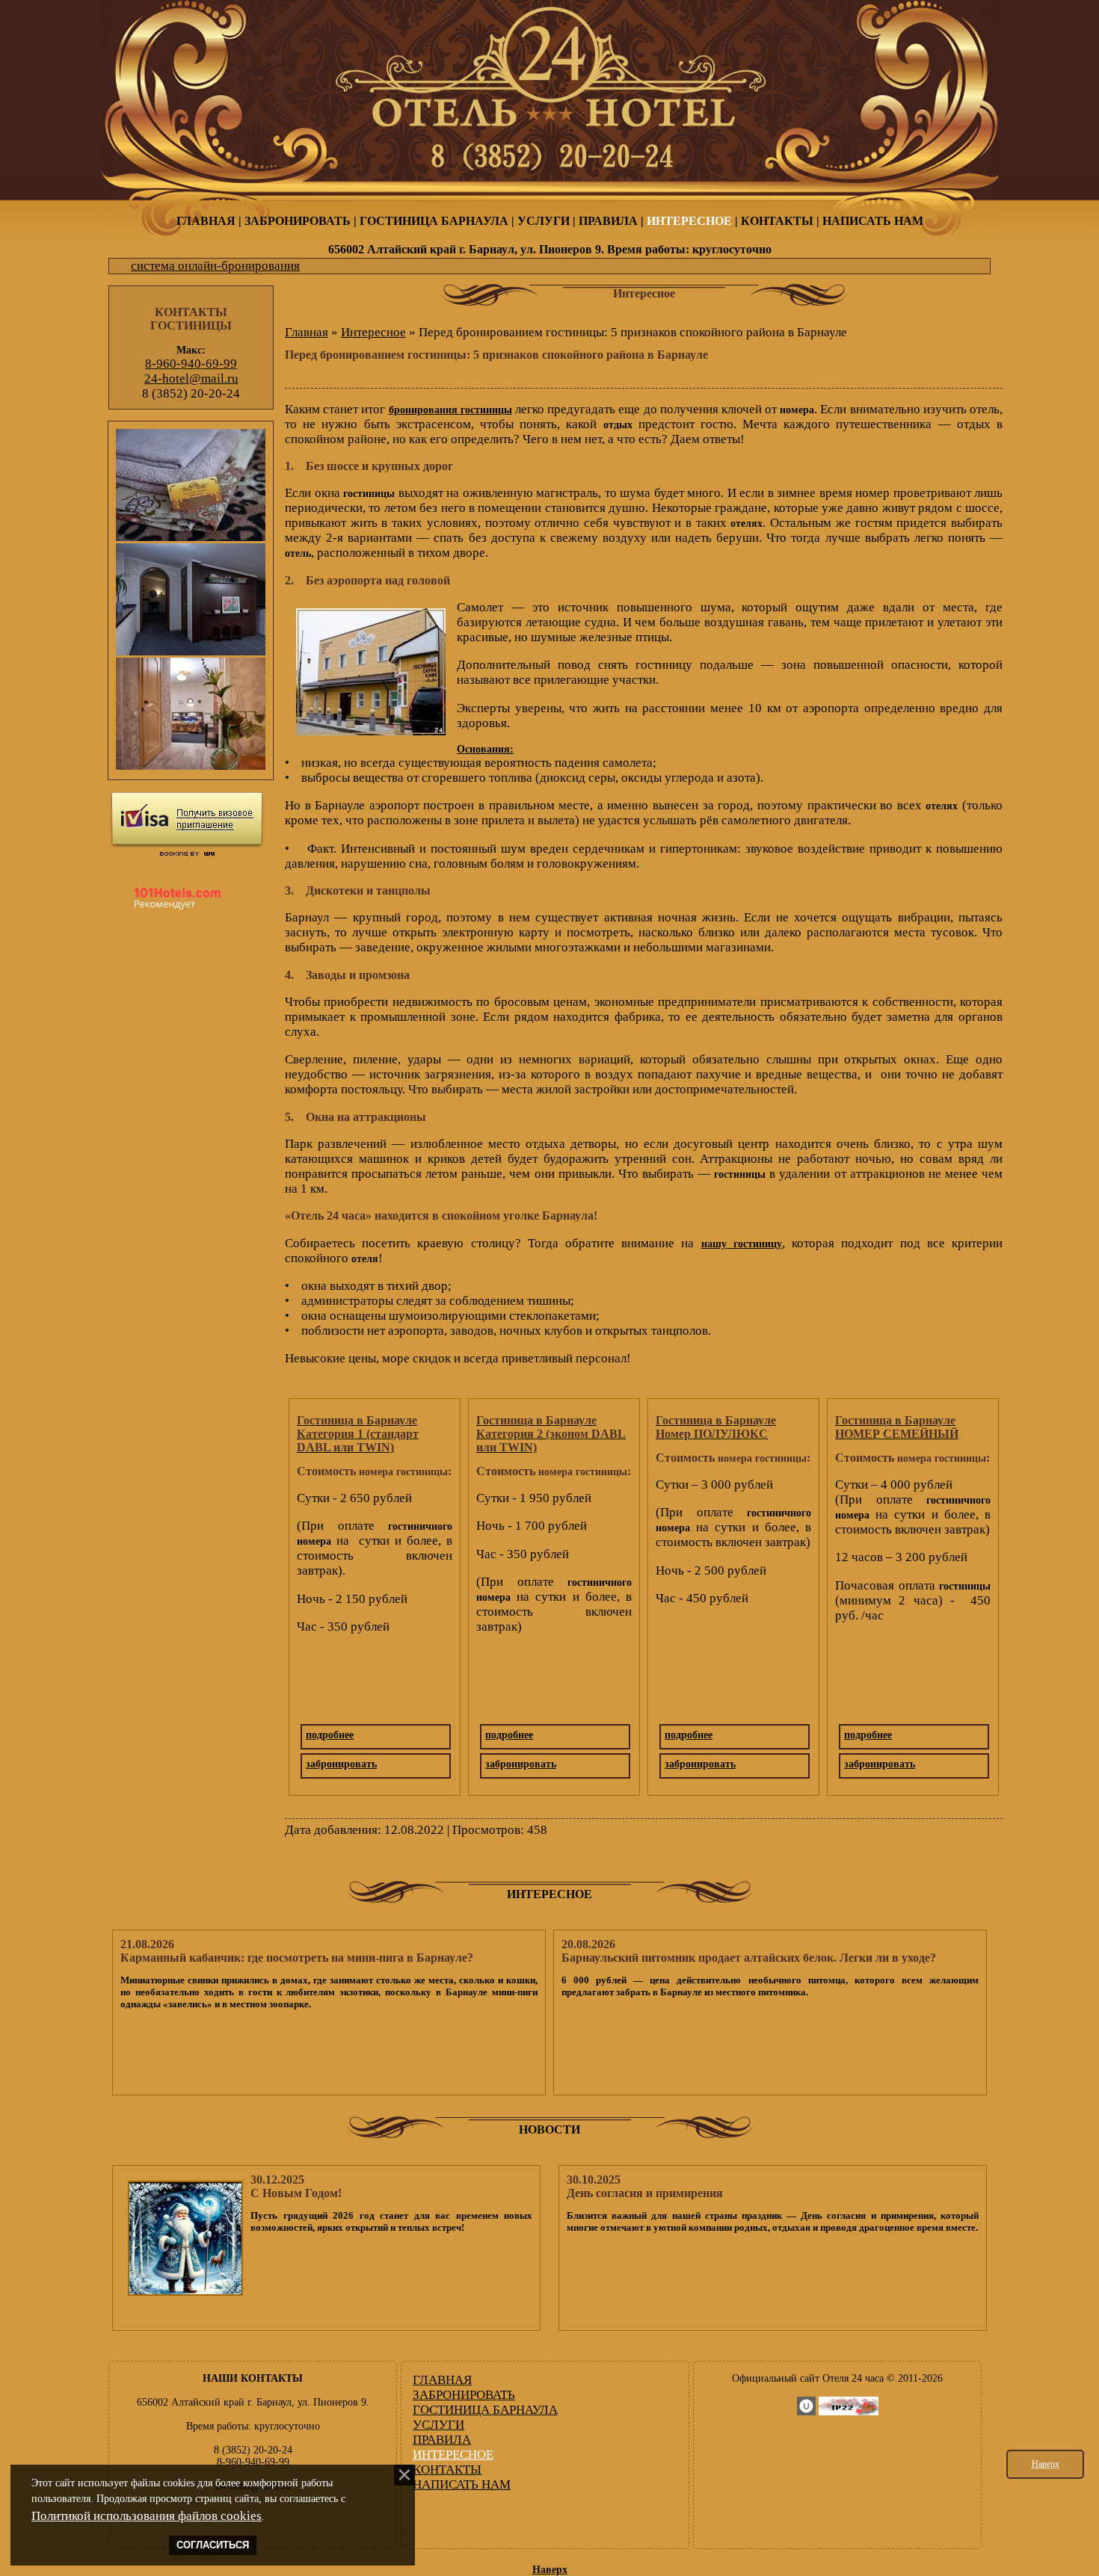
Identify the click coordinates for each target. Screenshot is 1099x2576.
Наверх (1046, 2464)
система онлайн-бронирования (215, 266)
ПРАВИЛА (608, 221)
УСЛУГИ (544, 221)
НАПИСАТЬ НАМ (873, 221)
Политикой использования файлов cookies (147, 2516)
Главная (307, 332)
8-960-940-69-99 (191, 364)
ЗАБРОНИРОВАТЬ (298, 221)
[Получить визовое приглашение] (187, 820)
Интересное (373, 332)
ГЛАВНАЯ (206, 221)
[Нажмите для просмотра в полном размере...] (371, 731)
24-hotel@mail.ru (191, 379)
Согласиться (213, 2545)
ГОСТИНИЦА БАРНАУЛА (434, 221)
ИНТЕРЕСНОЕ (689, 221)
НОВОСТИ (549, 2129)
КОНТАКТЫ (777, 221)
